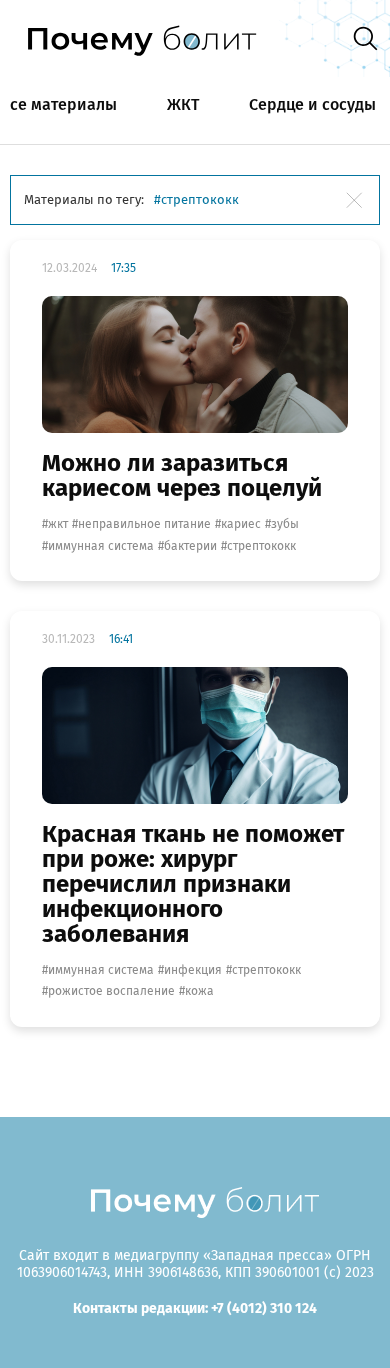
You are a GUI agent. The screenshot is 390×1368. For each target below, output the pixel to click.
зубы (285, 524)
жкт (58, 524)
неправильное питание (144, 524)
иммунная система (101, 546)
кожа (199, 991)
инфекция (193, 970)
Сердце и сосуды (312, 104)
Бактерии (190, 546)
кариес (241, 524)
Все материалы (58, 104)
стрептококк (261, 546)
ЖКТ (183, 104)
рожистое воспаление (111, 991)
